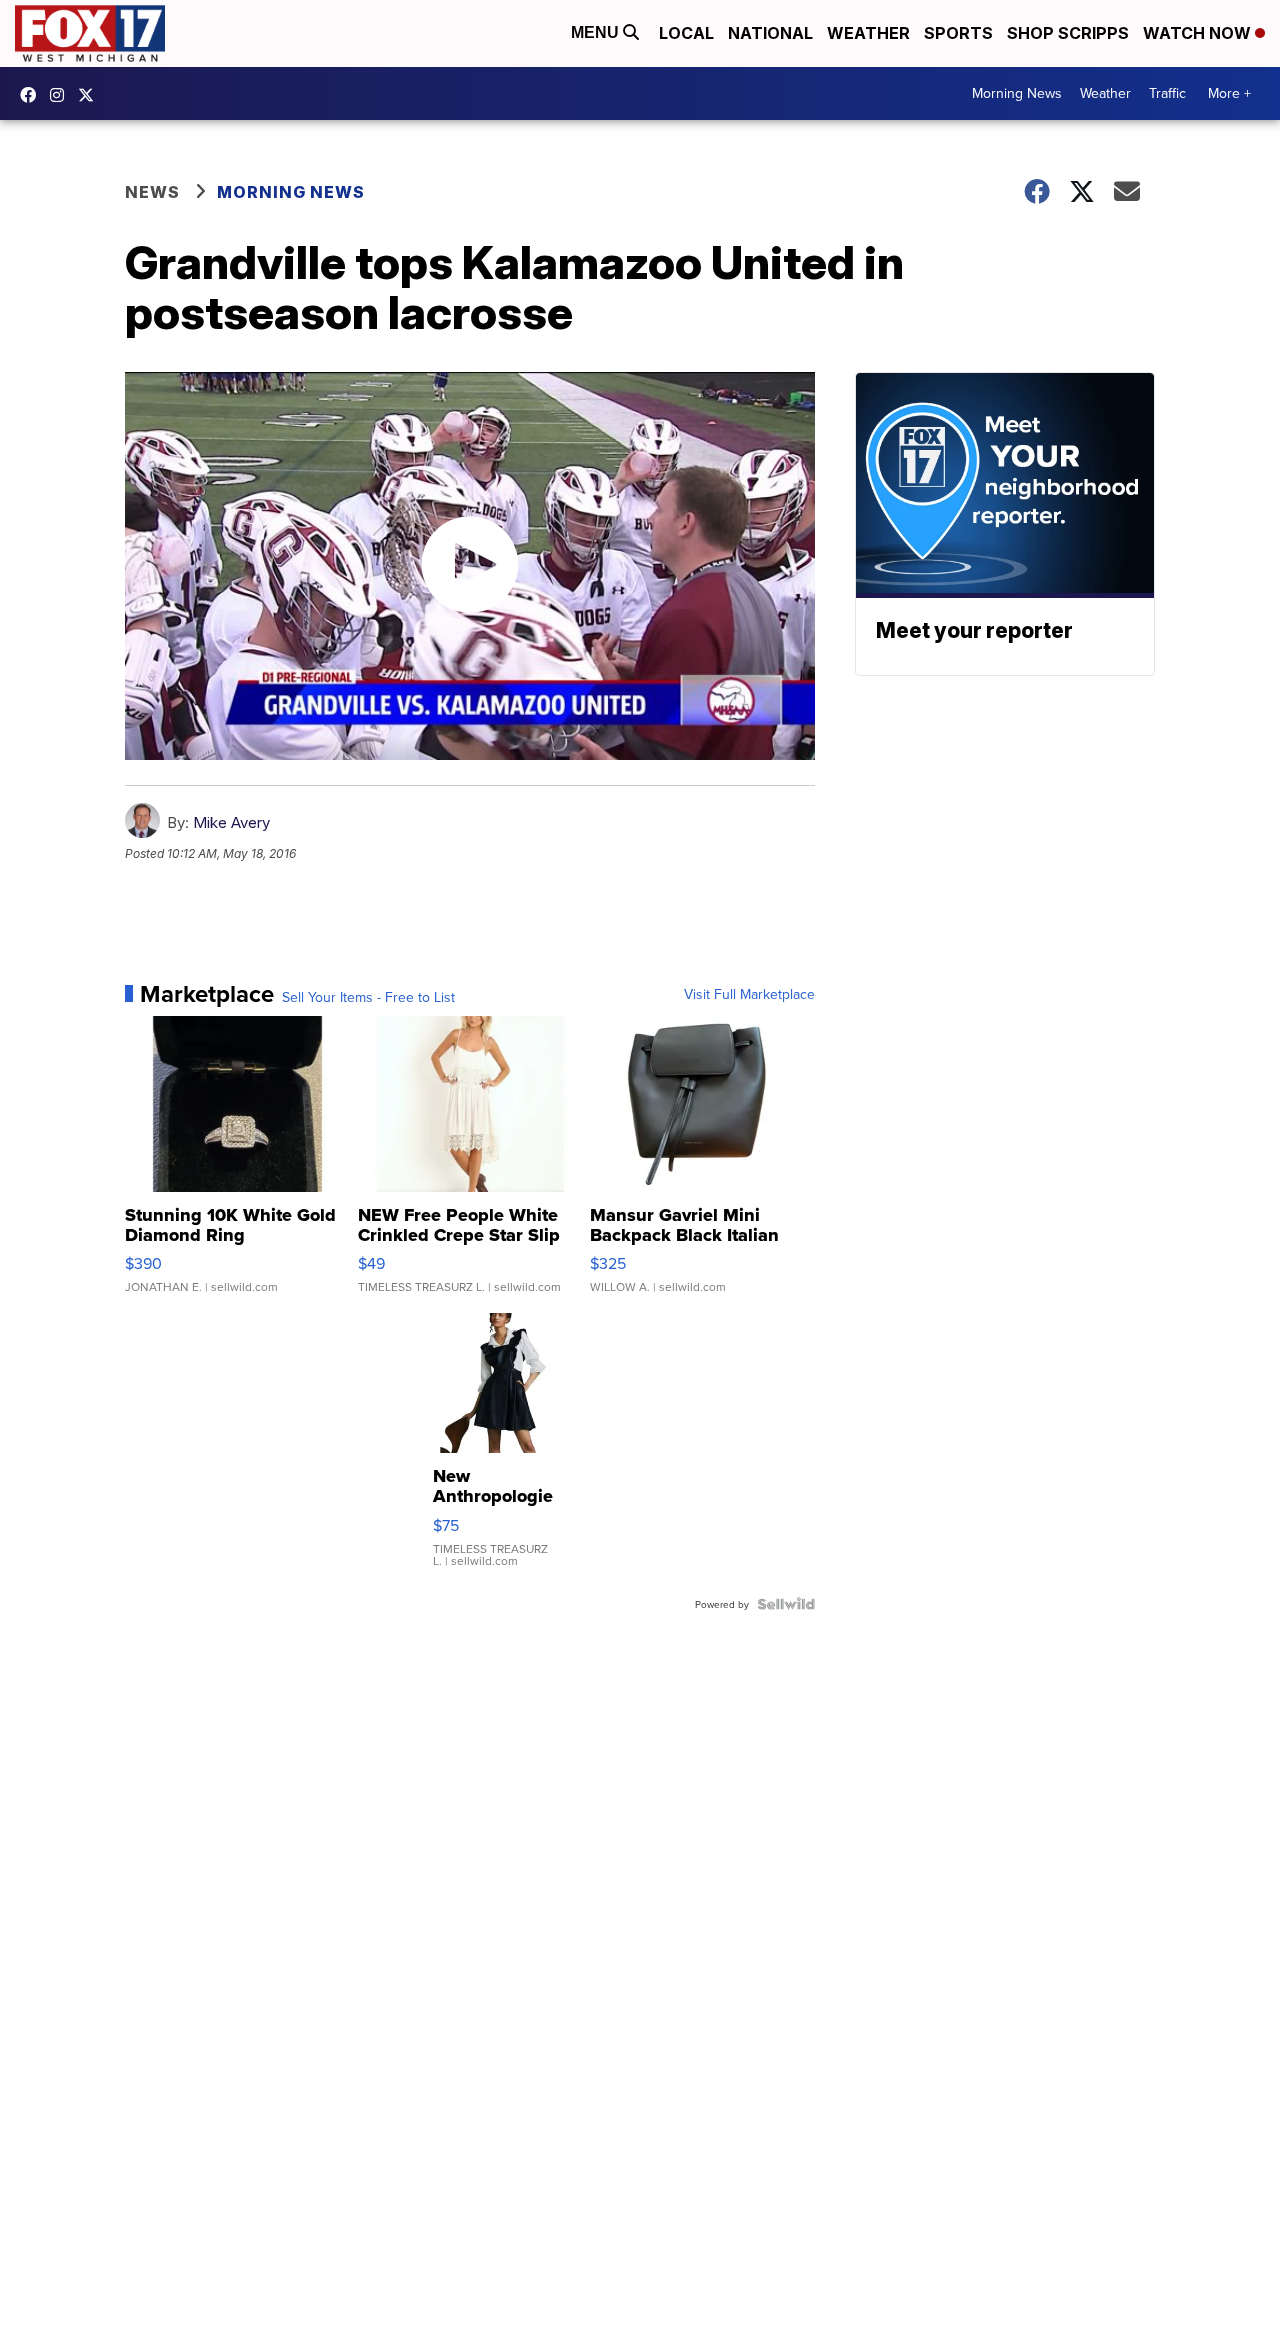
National (770, 33)
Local (686, 33)
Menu (597, 32)
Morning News (1017, 93)
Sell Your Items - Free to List (368, 997)
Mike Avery (231, 822)
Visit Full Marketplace (749, 994)
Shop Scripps (1068, 33)
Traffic (1167, 93)
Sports (958, 33)
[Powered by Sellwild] (786, 1604)
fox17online (33, 95)
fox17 (91, 95)
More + (1229, 93)
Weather (868, 33)
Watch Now (1199, 33)
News (152, 192)
